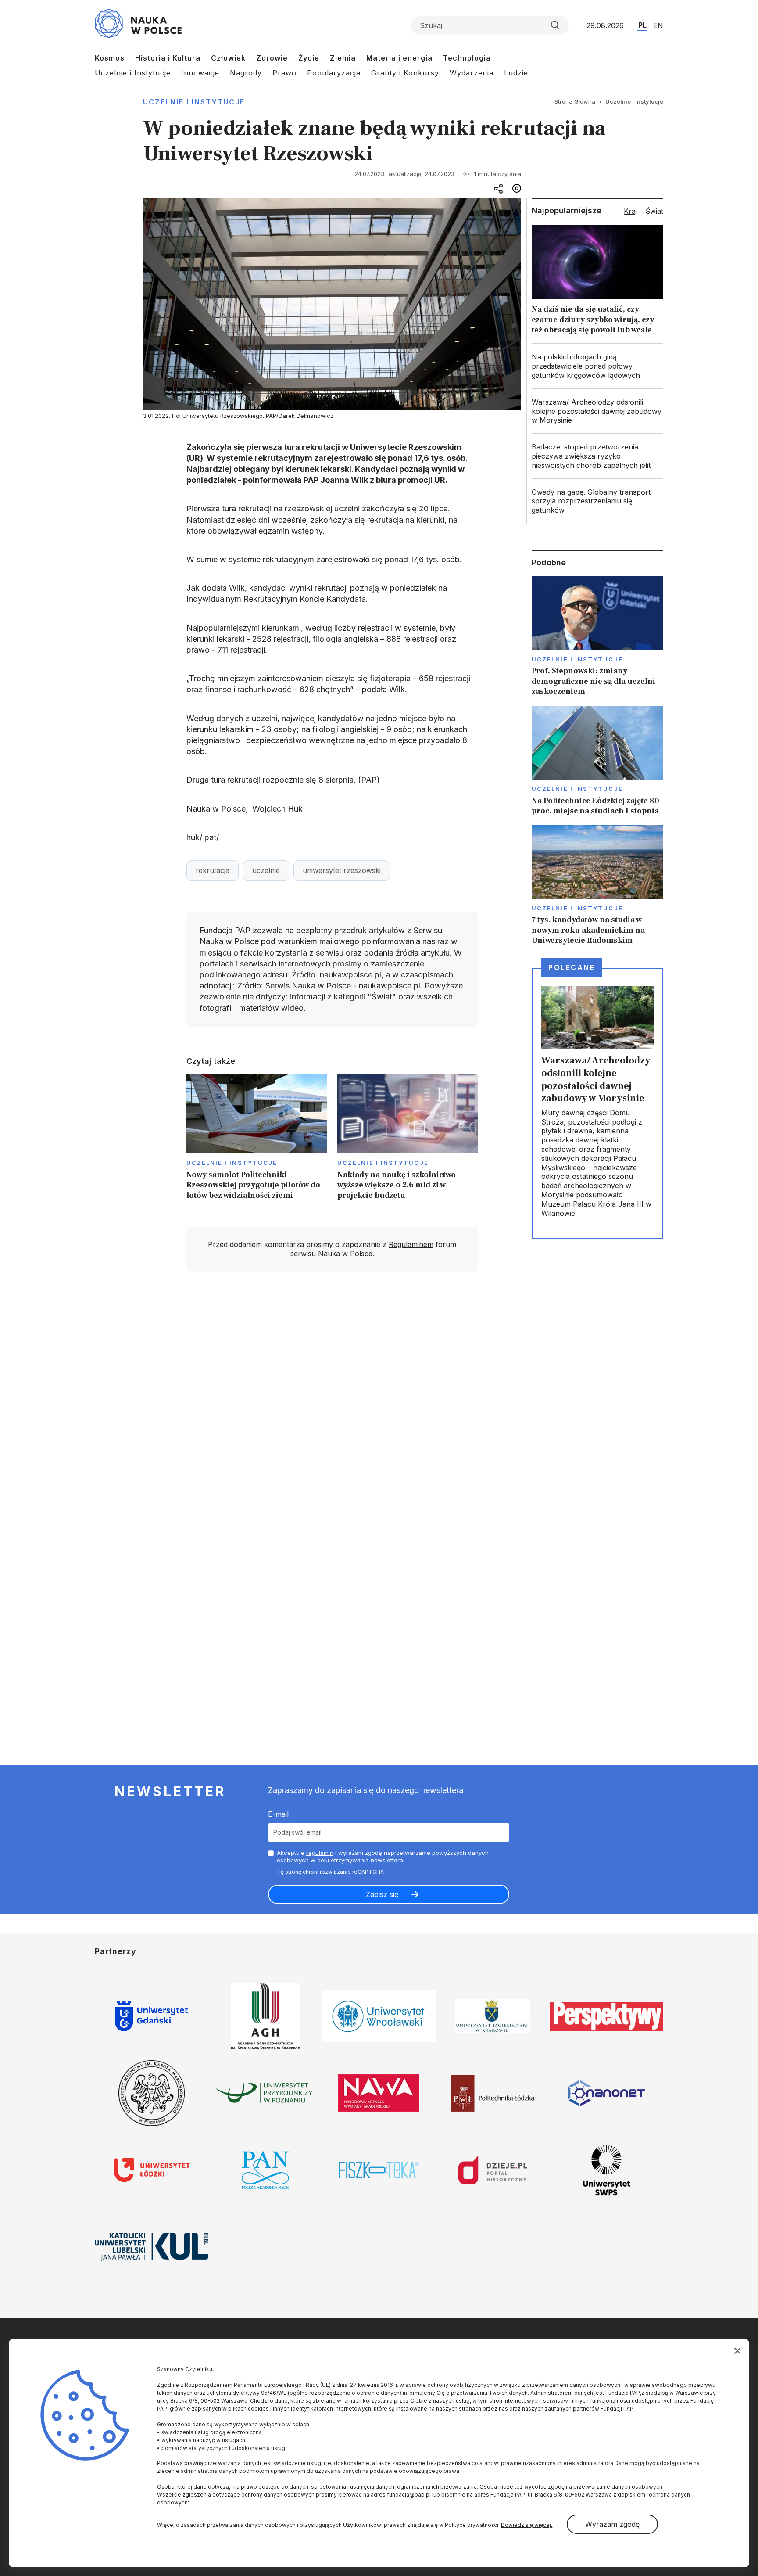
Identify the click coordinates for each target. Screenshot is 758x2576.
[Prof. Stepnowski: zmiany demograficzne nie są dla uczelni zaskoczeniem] (597, 637)
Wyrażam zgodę (612, 2524)
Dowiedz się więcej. (527, 2525)
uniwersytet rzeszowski (342, 870)
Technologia (467, 58)
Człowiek (228, 58)
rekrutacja (213, 870)
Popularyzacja (334, 73)
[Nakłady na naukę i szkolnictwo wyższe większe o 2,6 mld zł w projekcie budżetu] (408, 1140)
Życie (309, 58)
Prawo (284, 73)
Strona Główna (575, 101)
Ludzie (516, 73)
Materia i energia (399, 58)
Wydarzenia (472, 73)
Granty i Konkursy (405, 73)
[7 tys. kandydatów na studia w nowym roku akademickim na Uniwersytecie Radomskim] (597, 885)
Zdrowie (272, 58)
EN (658, 25)
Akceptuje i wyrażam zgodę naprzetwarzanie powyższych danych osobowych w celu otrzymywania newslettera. (383, 1856)
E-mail (278, 1814)
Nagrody (246, 73)
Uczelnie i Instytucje (133, 73)
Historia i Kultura (168, 58)
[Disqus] (332, 1403)
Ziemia (343, 58)
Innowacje (200, 73)
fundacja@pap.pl (409, 2495)
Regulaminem (411, 1244)
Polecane (572, 967)
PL (642, 25)
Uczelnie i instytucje (194, 102)
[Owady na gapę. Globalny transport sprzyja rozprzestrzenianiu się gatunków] (597, 501)
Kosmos (110, 58)
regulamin (320, 1853)
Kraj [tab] (630, 211)
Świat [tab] (654, 211)
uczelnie (266, 870)
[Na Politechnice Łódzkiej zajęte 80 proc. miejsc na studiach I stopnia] (597, 761)
